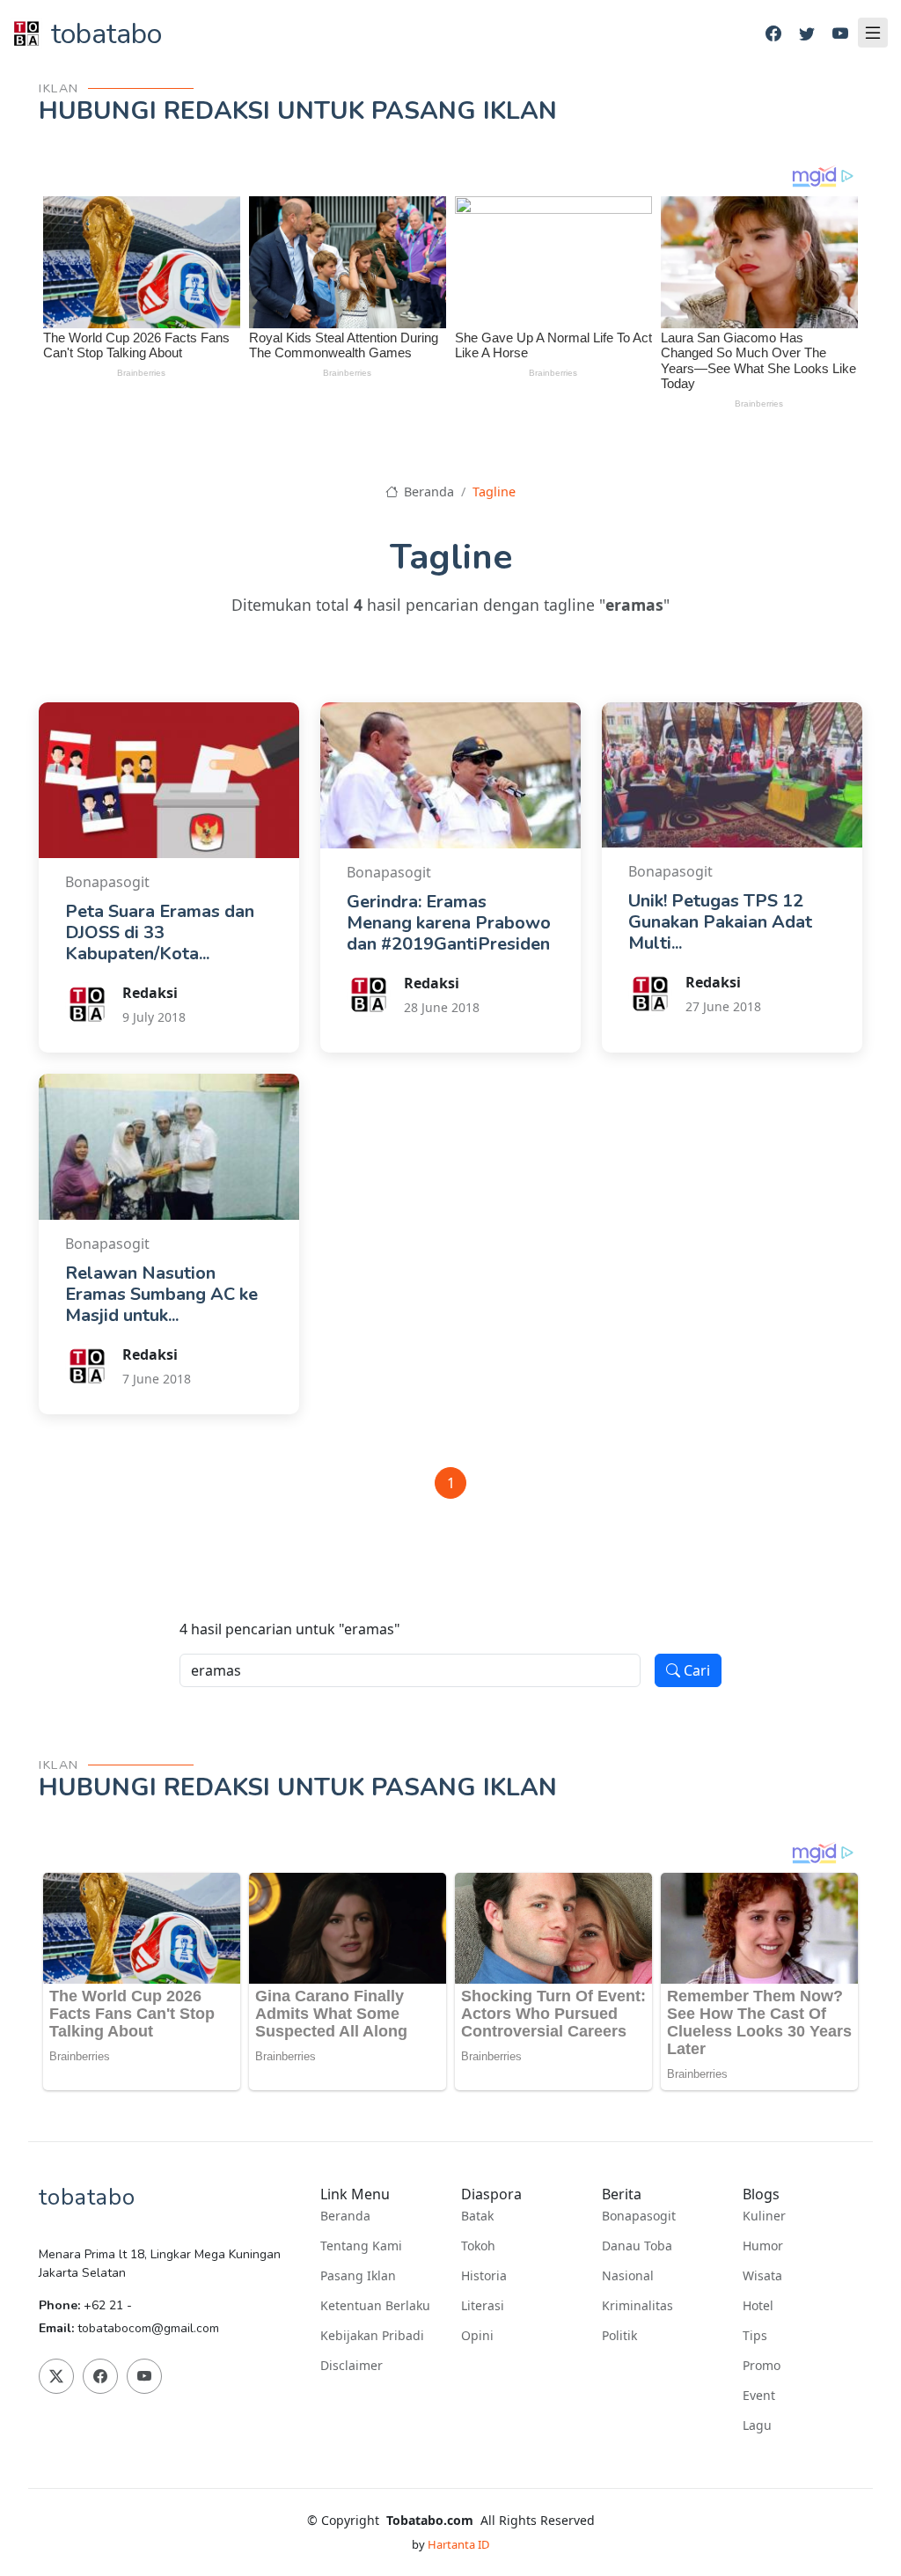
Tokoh (478, 2246)
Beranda (427, 492)
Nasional (628, 2276)
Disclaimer (352, 2366)
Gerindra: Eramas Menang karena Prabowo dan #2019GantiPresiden (449, 923)
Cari (695, 1670)
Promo (762, 2366)
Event (759, 2396)
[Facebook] (773, 34)
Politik (619, 2336)
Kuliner (764, 2216)
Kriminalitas (637, 2306)
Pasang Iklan (358, 2276)
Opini (477, 2336)
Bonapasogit (639, 2216)
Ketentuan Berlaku (375, 2306)
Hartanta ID (458, 2544)
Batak (477, 2216)
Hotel (758, 2306)
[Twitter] (807, 34)
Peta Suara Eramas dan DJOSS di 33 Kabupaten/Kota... (160, 932)
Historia (484, 2276)
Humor (763, 2246)
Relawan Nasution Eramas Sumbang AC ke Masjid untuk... (161, 1294)
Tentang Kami (361, 2246)
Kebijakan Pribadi (372, 2336)
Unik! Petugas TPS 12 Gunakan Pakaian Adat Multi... (720, 922)
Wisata (762, 2276)
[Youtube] (840, 34)
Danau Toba (637, 2246)
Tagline (494, 492)
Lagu (757, 2426)
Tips (755, 2336)
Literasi (483, 2306)
